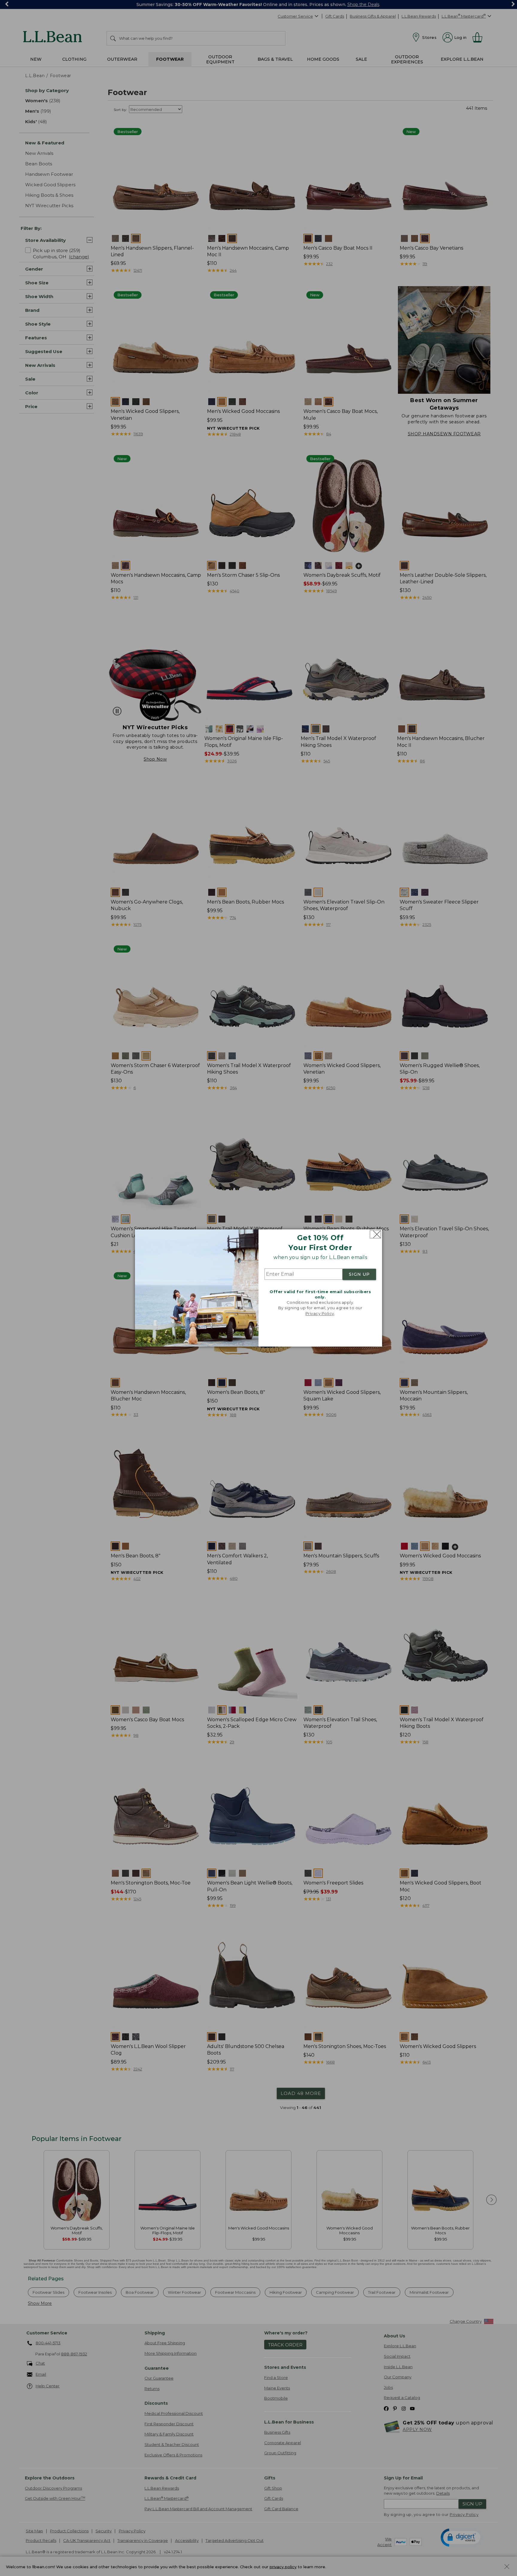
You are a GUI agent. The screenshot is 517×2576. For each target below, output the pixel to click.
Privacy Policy (320, 1313)
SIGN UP (359, 1274)
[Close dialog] (375, 1234)
